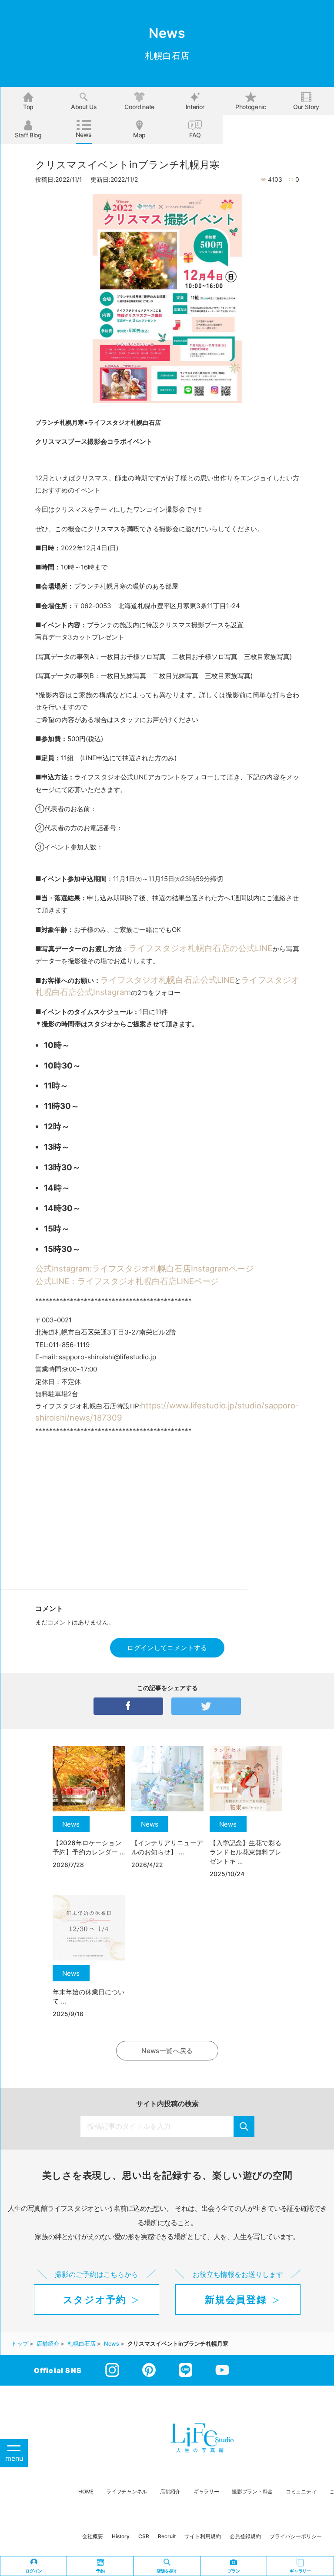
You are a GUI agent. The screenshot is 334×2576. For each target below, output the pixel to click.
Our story (306, 107)
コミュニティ (301, 2492)
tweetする (206, 1706)
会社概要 (93, 2536)
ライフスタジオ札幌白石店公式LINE (167, 980)
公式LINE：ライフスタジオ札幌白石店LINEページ (127, 1281)
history (121, 2536)
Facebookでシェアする (128, 1706)
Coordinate (139, 107)
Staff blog (28, 135)
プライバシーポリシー (296, 2536)
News (84, 135)
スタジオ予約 (95, 2300)
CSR (144, 2536)
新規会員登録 (236, 2300)
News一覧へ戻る (167, 2051)
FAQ (195, 135)
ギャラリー (206, 2492)
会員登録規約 (245, 2536)
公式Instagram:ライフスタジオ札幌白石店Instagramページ (144, 1268)
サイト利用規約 (203, 2536)
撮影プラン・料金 (252, 2492)
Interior (195, 107)
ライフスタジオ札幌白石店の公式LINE (201, 948)
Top (28, 107)
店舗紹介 (170, 2492)
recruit (167, 2536)
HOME (86, 2492)
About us (84, 107)
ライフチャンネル (127, 2492)
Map (139, 135)
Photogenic (251, 107)
